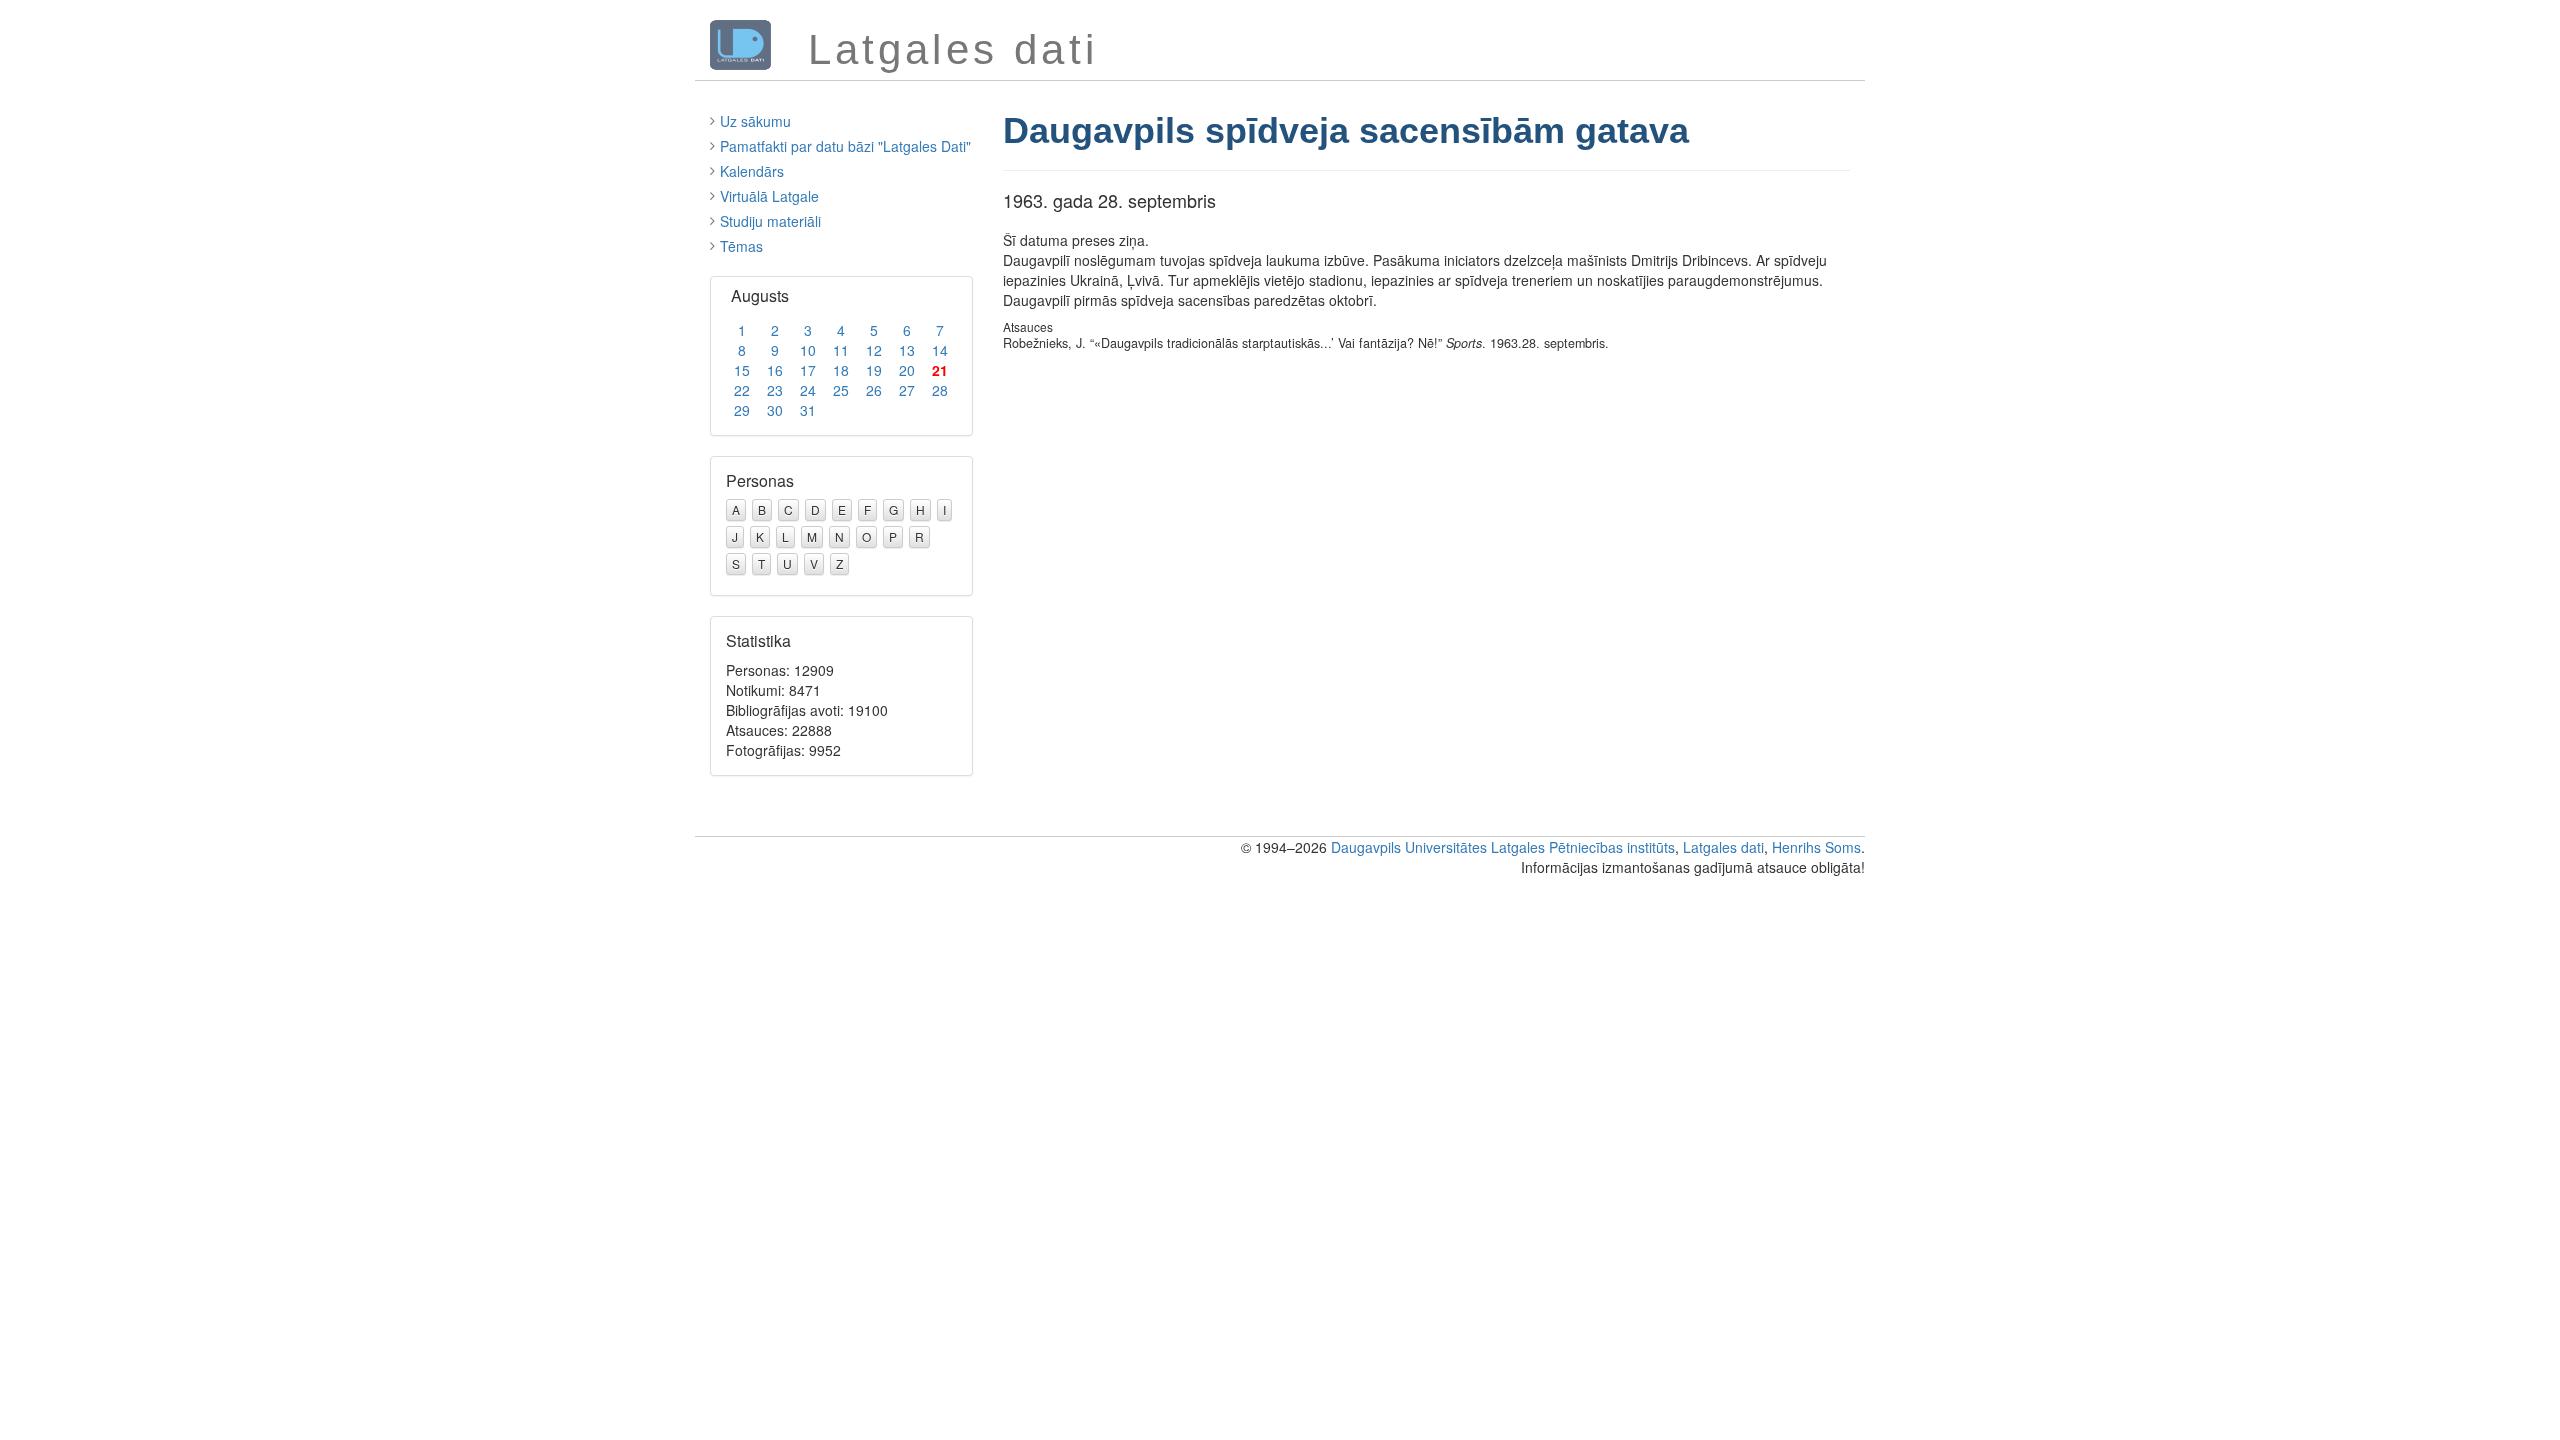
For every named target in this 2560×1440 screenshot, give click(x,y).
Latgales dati (1723, 847)
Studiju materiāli (770, 221)
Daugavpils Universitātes (1409, 847)
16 (775, 370)
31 (808, 410)
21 (940, 370)
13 (907, 350)
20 (907, 370)
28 (940, 390)
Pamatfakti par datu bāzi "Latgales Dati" (845, 146)
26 (874, 390)
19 (874, 370)
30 (775, 410)
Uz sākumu (755, 121)
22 (742, 390)
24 (808, 390)
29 (742, 410)
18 (841, 370)
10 (808, 350)
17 (808, 370)
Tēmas (741, 246)
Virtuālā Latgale (769, 196)
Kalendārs (752, 171)
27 (907, 390)
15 (742, 370)
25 (841, 390)
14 (940, 350)
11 (841, 350)
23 (775, 390)
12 (874, 350)
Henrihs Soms (1816, 847)
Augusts (760, 295)
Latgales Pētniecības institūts (1583, 847)
